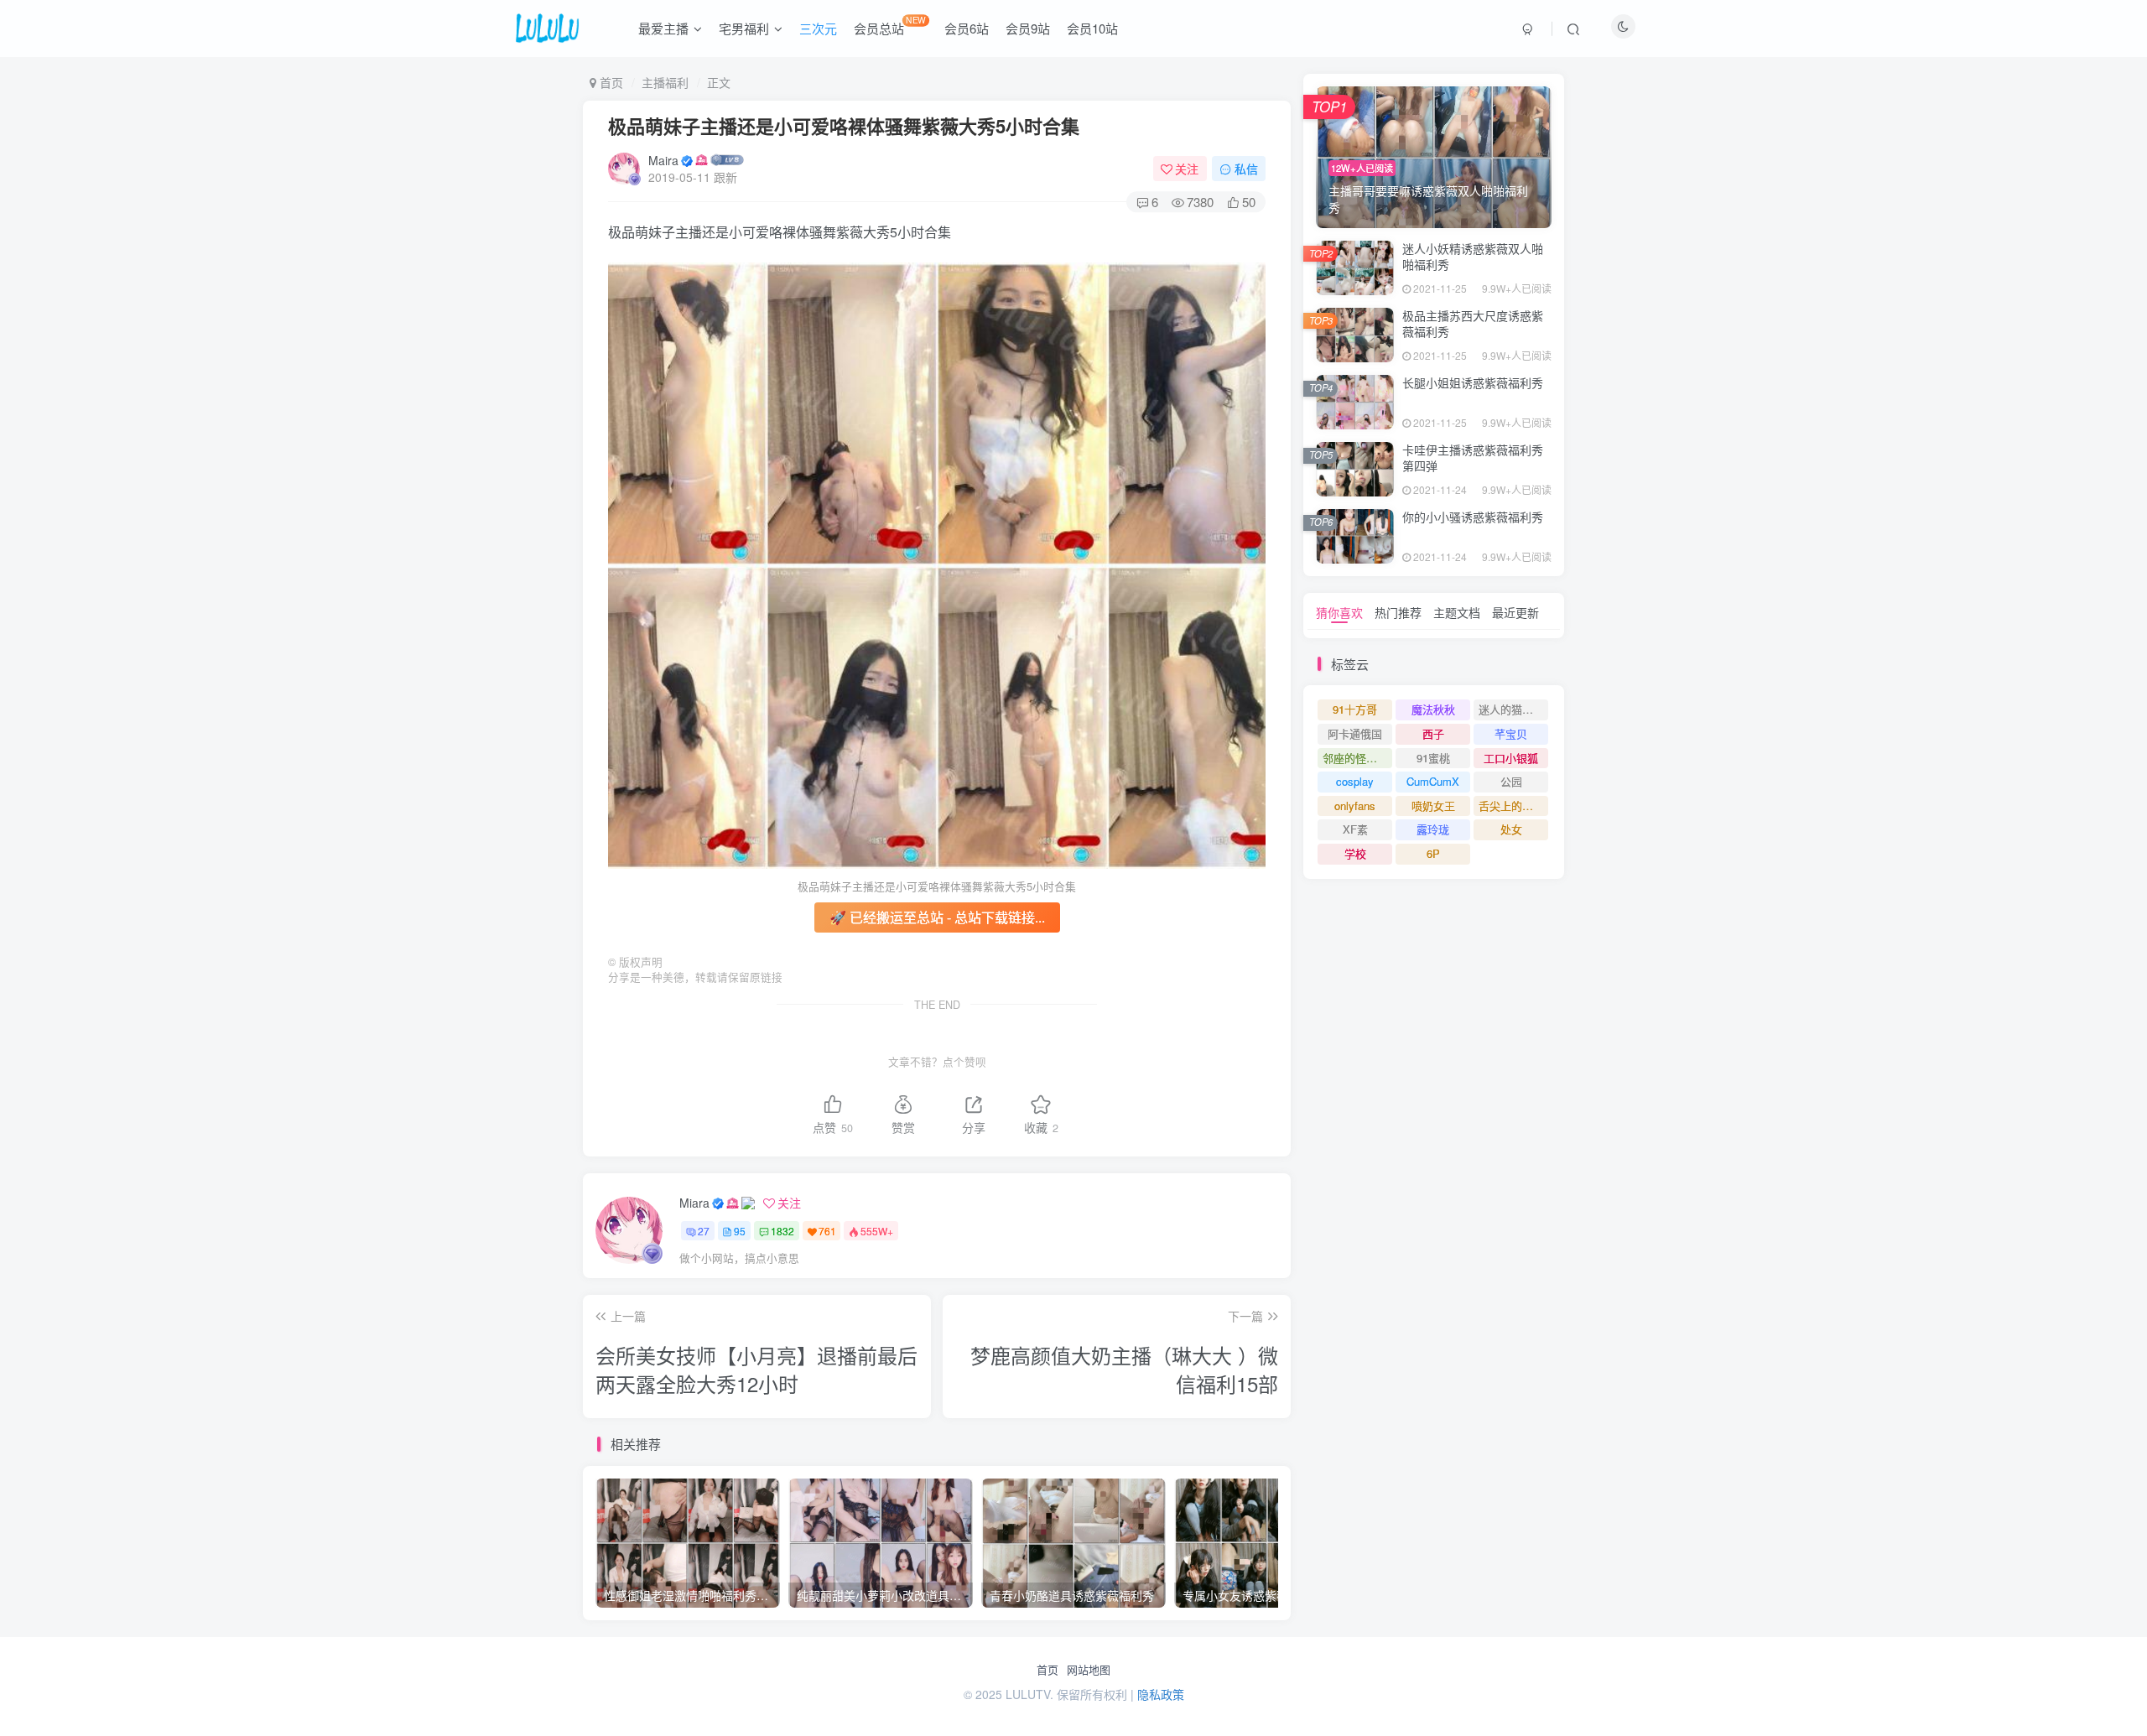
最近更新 (1515, 612)
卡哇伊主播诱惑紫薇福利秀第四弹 (1473, 458)
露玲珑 (1433, 829)
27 (704, 1231)
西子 (1433, 733)
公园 (1511, 781)
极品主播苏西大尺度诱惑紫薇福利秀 (1473, 324)
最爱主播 (663, 28)
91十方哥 (1355, 709)
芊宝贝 (1511, 733)
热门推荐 (1398, 612)
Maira (663, 160)
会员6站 (967, 28)
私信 (1246, 169)
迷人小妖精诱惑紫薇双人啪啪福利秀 (1473, 257)
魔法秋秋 (1433, 709)
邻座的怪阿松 (1355, 758)
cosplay (1355, 781)
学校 (1355, 853)
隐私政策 (1161, 1694)
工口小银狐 (1511, 758)
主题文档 (1457, 612)
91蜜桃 (1433, 758)
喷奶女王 (1433, 806)
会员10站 (1092, 28)
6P (1433, 853)
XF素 (1355, 829)
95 (740, 1231)
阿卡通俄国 (1355, 733)
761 (827, 1231)
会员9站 (1028, 28)
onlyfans (1355, 806)
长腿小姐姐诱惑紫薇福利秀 (1473, 382)
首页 (1048, 1670)
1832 (782, 1231)
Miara (694, 1203)
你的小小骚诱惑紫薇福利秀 (1473, 517)
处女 (1511, 829)
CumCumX (1433, 781)
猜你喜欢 (1339, 612)
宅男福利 (744, 28)
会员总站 (890, 25)
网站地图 (1089, 1670)
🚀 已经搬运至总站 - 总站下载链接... (937, 917)
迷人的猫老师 (1511, 709)
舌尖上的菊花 (1511, 806)
